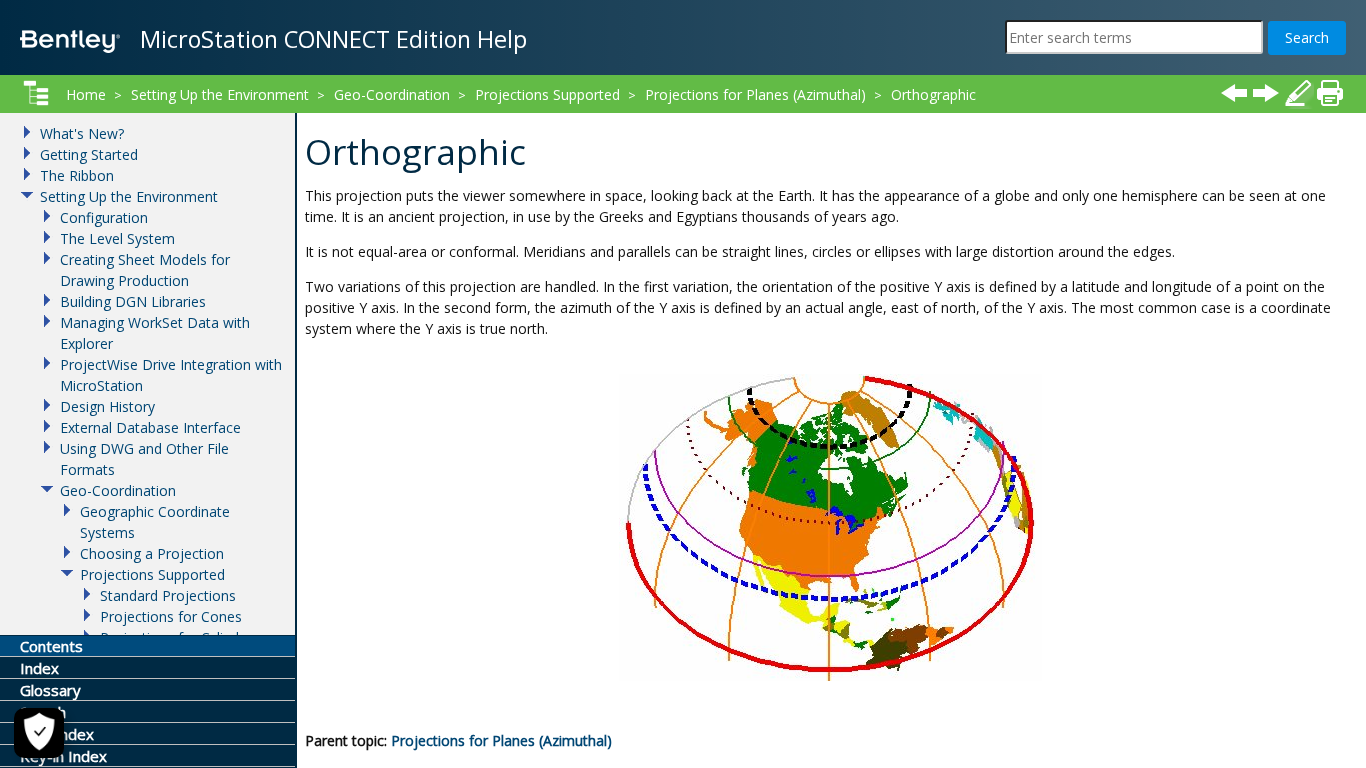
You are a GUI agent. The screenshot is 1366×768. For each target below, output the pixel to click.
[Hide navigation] (36, 93)
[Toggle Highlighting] (1298, 93)
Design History (107, 406)
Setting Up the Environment (220, 94)
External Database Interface (150, 427)
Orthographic (933, 94)
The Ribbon (77, 175)
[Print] (1330, 93)
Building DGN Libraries (133, 301)
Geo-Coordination (392, 94)
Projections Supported (547, 94)
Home (86, 94)
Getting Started (89, 154)
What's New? (82, 133)
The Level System (117, 238)
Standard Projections (168, 595)
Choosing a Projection (152, 553)
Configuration (104, 217)
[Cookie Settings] (39, 733)
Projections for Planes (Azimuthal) (501, 740)
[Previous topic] (1234, 93)
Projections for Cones (171, 616)
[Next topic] (1266, 93)
